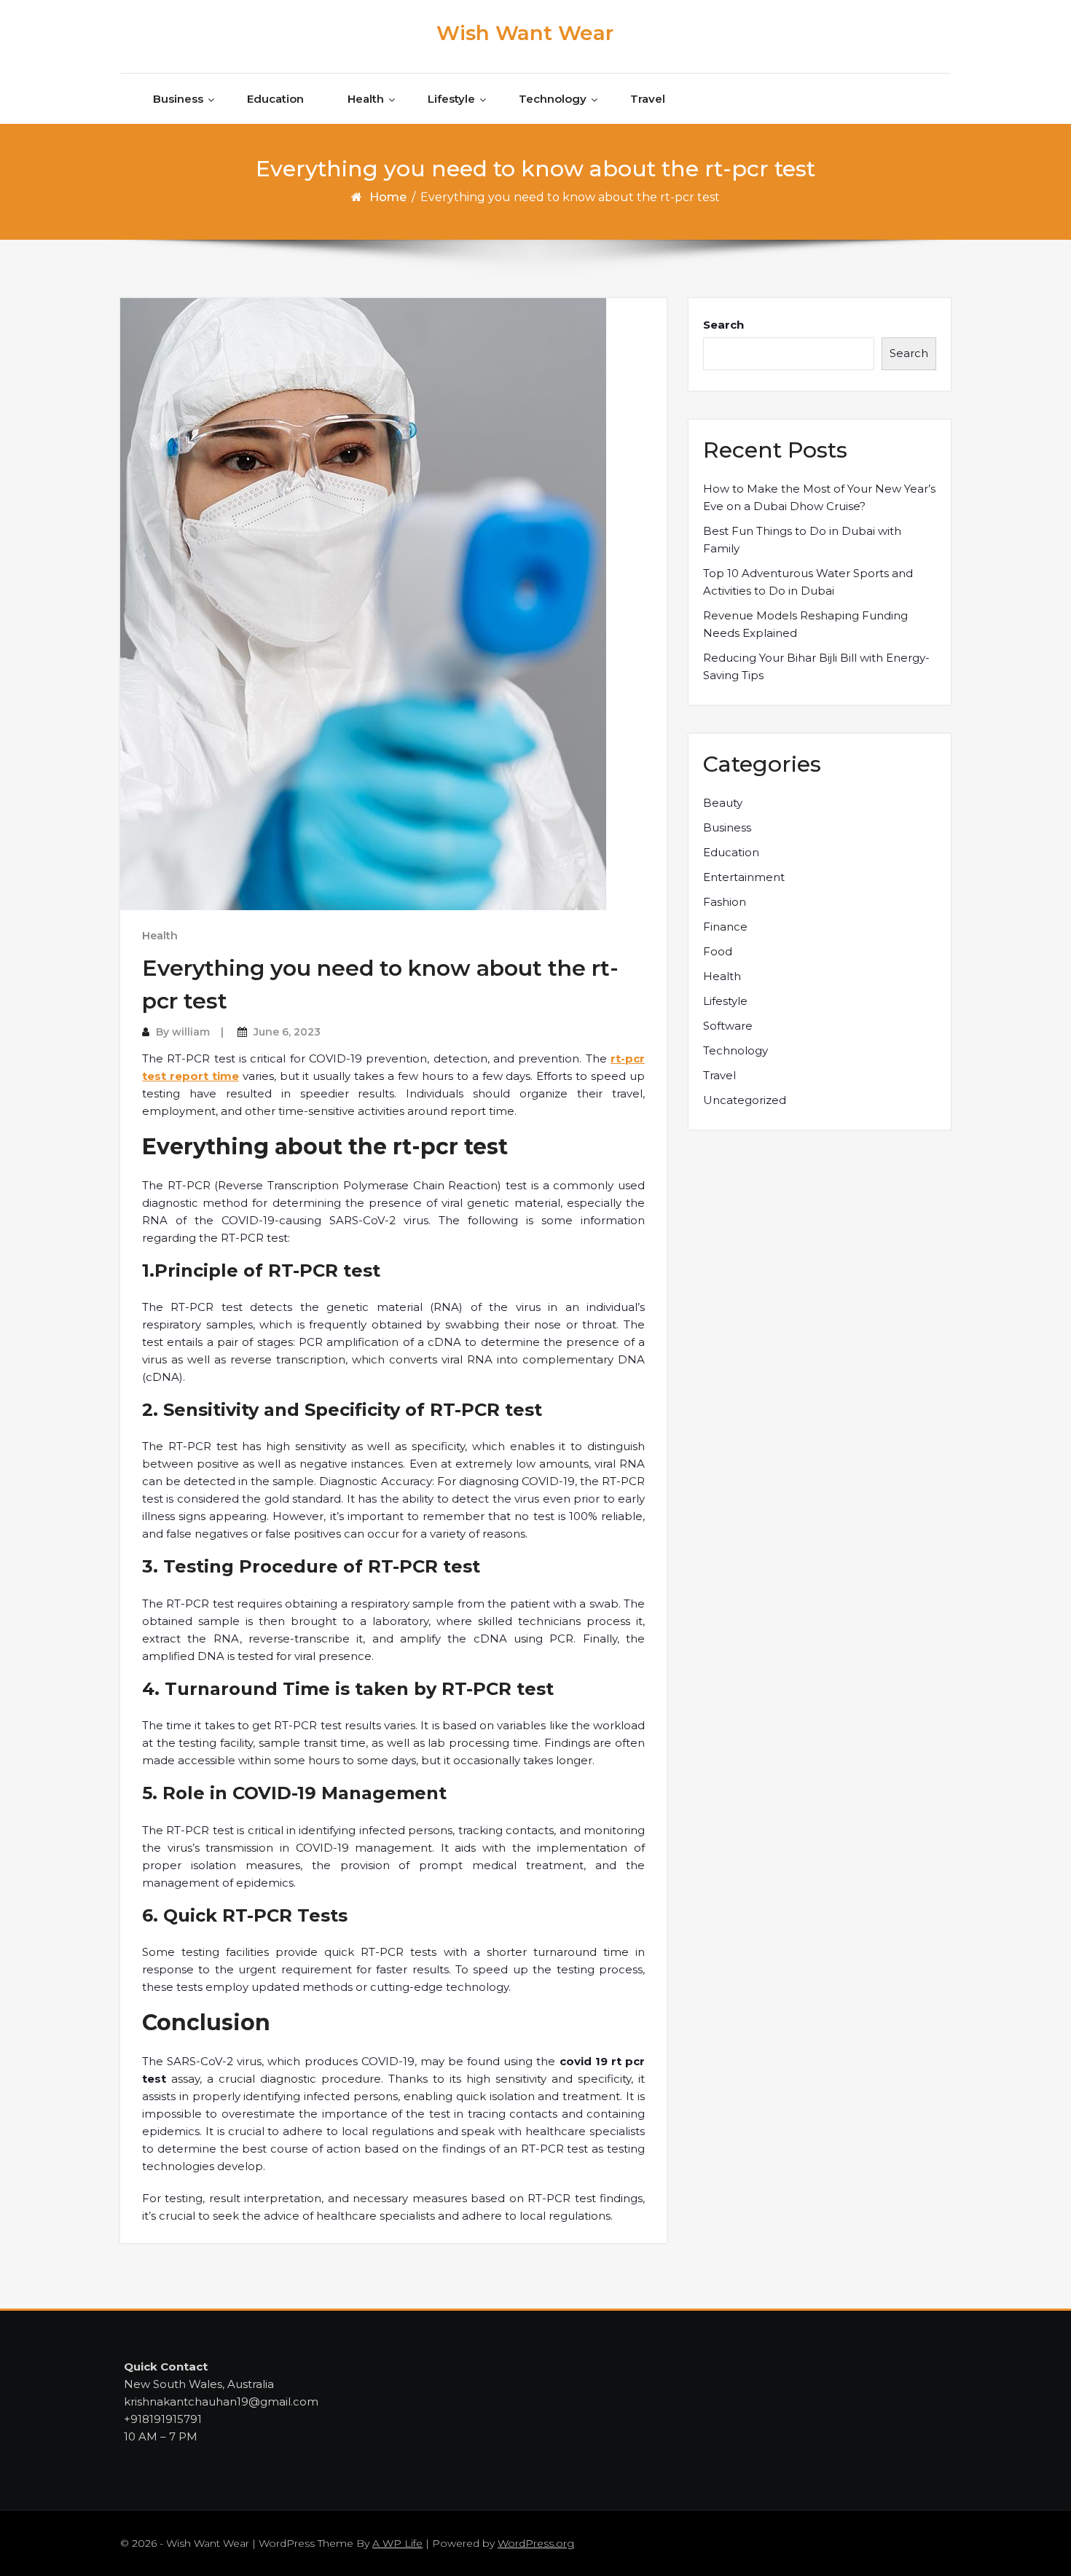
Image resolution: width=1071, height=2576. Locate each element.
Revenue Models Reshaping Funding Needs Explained (805, 624)
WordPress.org (536, 2543)
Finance (725, 927)
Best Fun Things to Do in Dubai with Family (802, 540)
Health (366, 99)
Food (718, 951)
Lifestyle (451, 99)
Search (723, 325)
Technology (553, 99)
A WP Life (397, 2543)
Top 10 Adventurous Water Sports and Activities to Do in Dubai (808, 582)
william (191, 1032)
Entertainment (744, 877)
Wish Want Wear (525, 33)
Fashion (725, 902)
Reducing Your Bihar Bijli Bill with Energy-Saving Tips (816, 666)
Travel (648, 99)
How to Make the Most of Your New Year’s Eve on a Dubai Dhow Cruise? (819, 497)
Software (728, 1026)
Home (388, 197)
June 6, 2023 (287, 1032)
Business (178, 99)
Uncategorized (745, 1100)
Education (275, 99)
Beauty (723, 803)
